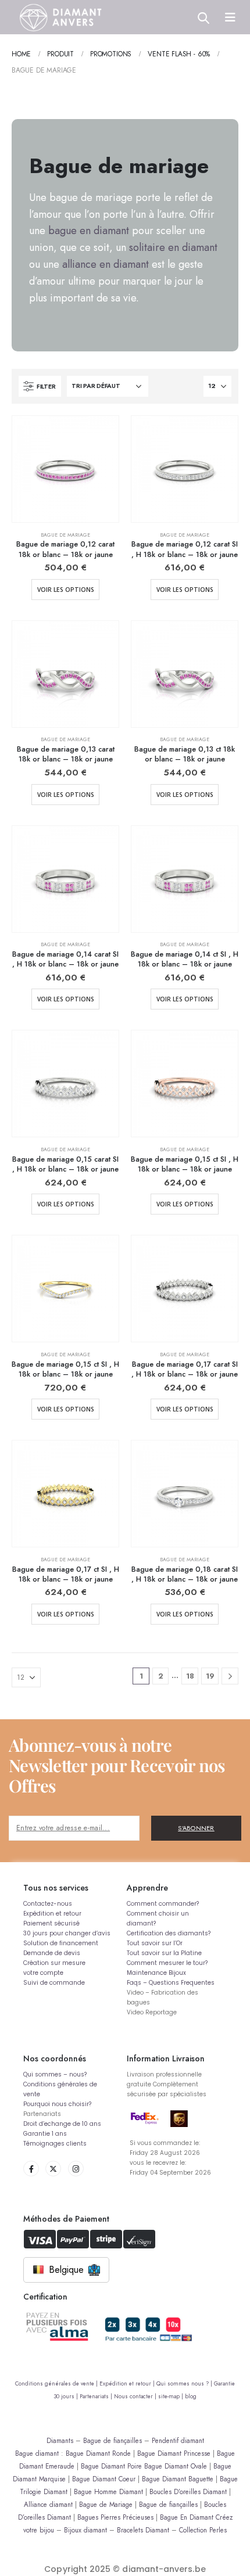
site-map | (172, 2397)
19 (210, 1676)
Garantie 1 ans (45, 2134)
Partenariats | (97, 2397)
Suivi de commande (54, 1983)
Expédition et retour (52, 1914)
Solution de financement (61, 1943)
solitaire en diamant (173, 247)
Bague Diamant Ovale (176, 2466)
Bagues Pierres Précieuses (115, 2517)
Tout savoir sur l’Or (155, 1943)
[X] (53, 2169)
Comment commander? (163, 1904)
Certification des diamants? (169, 1933)
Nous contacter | (136, 2397)
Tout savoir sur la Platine (164, 1953)
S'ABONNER (196, 1828)
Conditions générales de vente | (57, 2384)
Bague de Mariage (106, 2504)
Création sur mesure (54, 1963)
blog (191, 2397)
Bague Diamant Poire (111, 2466)
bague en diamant (89, 231)
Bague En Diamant (187, 2517)
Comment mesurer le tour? (167, 1963)
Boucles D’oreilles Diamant (188, 2491)
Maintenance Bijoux (156, 1973)
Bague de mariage (65, 535)
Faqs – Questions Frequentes (171, 1983)
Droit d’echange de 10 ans (62, 2124)
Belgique (66, 2270)
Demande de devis (52, 1953)
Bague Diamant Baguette (178, 2479)
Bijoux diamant (85, 2530)
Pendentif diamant (178, 2440)
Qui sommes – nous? (55, 2074)
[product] (65, 469)
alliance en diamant (106, 264)
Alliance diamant (48, 2504)
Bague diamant (37, 2453)
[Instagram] (76, 2169)
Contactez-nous (48, 1904)
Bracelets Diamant (143, 2530)
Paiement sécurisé (51, 1923)
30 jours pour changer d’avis (67, 1933)
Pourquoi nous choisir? (57, 2104)
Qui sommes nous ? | (185, 2384)
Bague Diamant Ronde (98, 2453)
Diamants (60, 2440)
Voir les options (66, 590)
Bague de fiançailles (112, 2440)
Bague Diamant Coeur (104, 2479)
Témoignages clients (55, 2144)
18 (190, 1676)
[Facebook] (31, 2169)
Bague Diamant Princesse (174, 2453)
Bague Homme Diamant (108, 2491)
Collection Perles (203, 2530)
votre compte (43, 1973)
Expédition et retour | (128, 2384)
